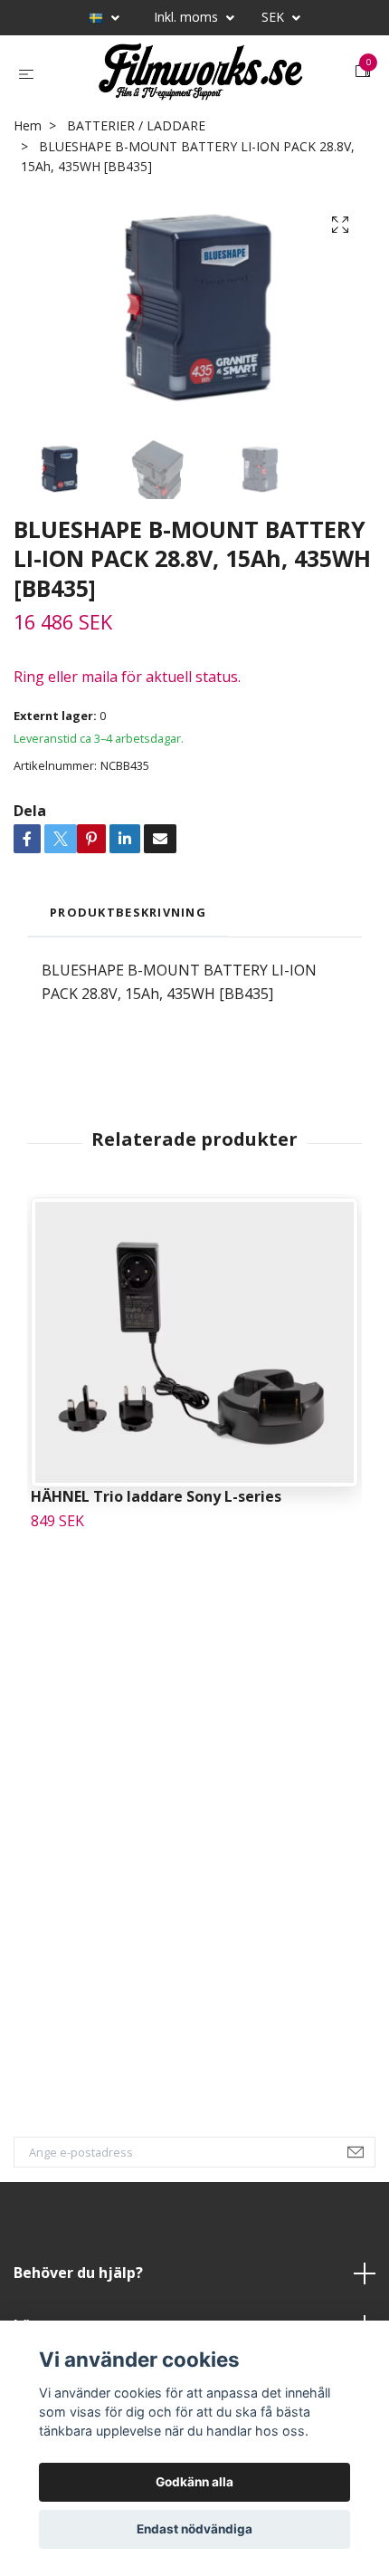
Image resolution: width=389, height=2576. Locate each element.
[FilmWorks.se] (198, 79)
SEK (275, 17)
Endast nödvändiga (194, 2529)
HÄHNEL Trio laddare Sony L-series (156, 1510)
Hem (28, 139)
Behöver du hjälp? (78, 2286)
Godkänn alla (194, 2482)
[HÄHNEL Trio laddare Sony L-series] (194, 1356)
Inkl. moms (188, 17)
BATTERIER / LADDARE (136, 139)
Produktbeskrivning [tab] (128, 926)
